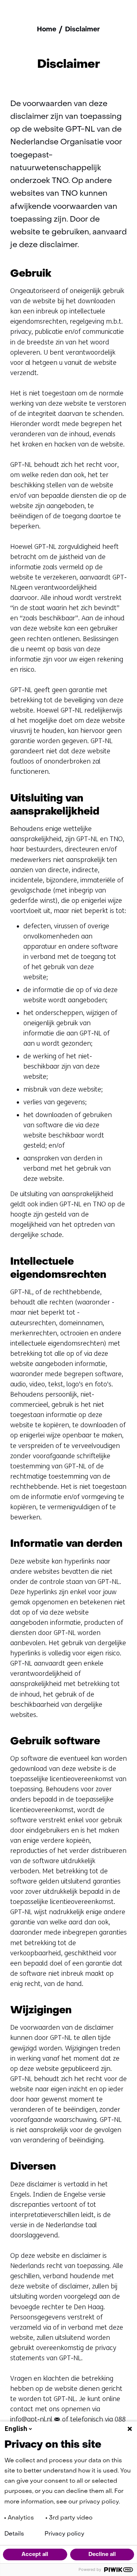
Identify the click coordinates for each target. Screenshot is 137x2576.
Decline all (102, 2554)
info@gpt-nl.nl (31, 2419)
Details (14, 2534)
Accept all (35, 2554)
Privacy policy (64, 2534)
